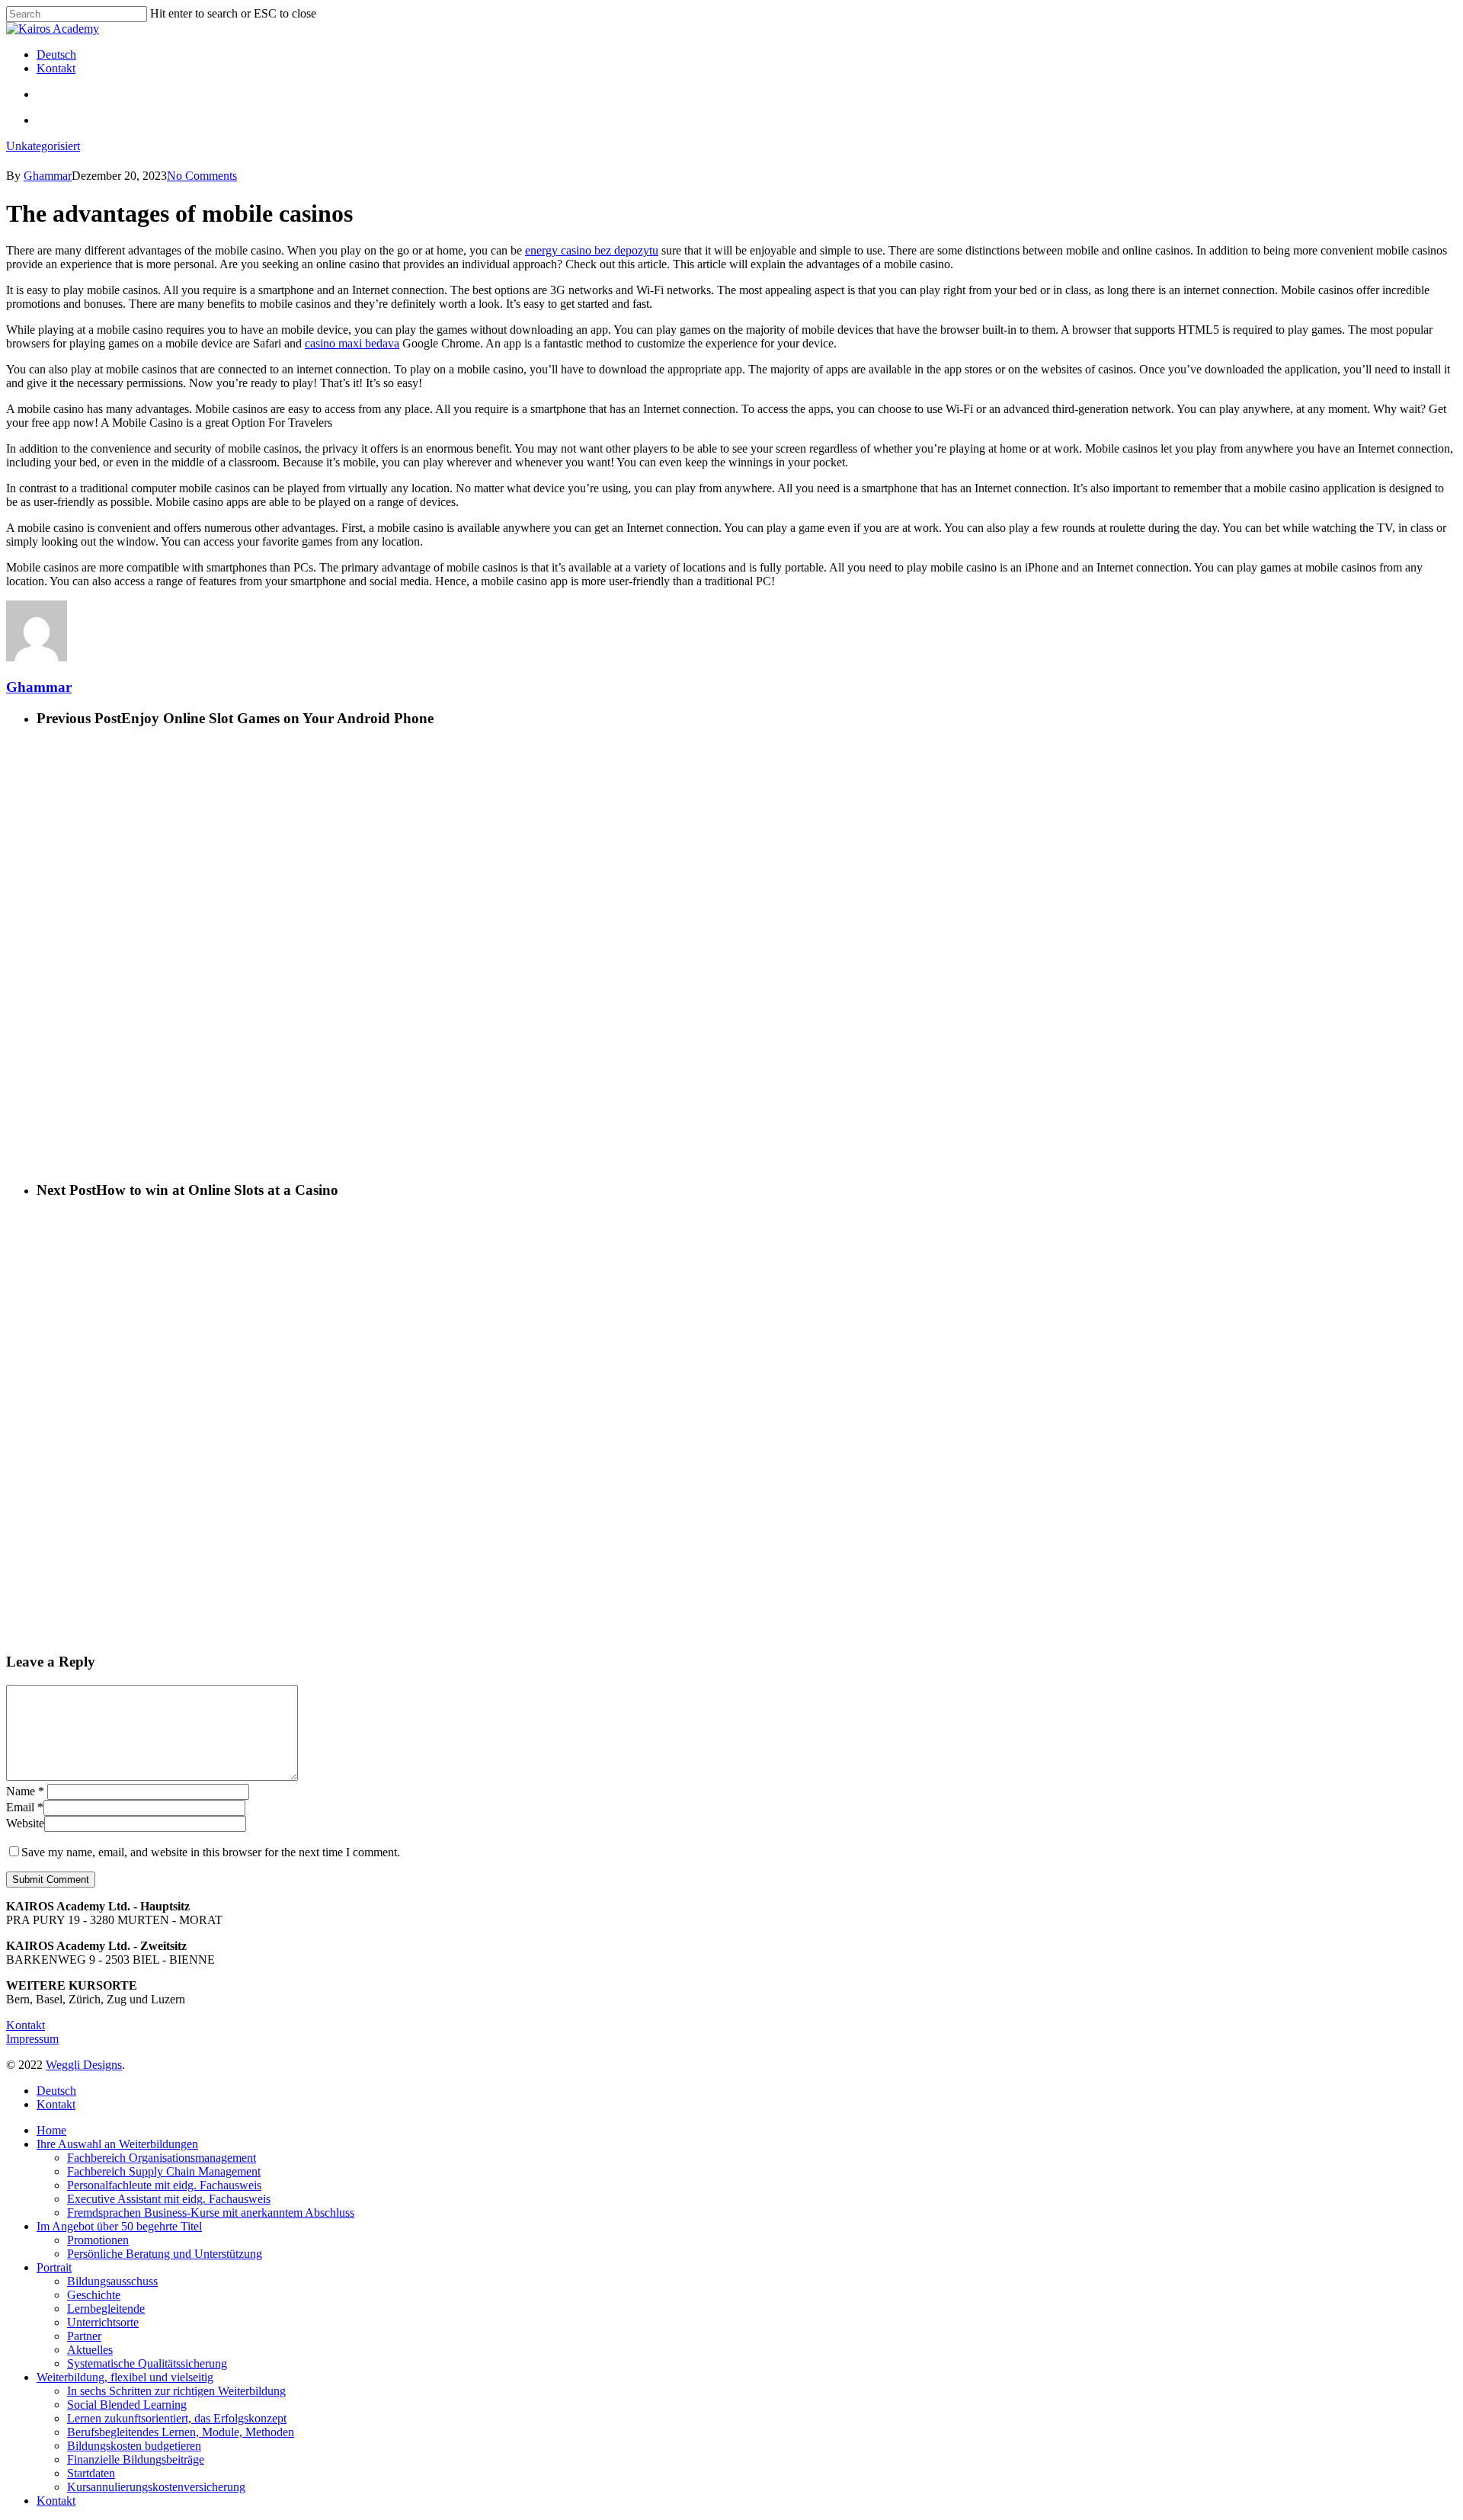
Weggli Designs (84, 2065)
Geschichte (94, 2295)
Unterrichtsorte (103, 2322)
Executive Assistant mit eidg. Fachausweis (169, 2199)
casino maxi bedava (352, 343)
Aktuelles (90, 2350)
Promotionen (98, 2240)
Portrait (54, 2267)
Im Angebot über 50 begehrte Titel (119, 2226)
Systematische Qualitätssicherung (147, 2363)
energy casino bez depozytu (592, 250)
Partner (84, 2336)
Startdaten (91, 2473)
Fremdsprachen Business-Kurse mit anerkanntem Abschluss (211, 2213)
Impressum (32, 2039)
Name (25, 1791)
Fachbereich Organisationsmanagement (162, 2158)
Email (25, 1807)
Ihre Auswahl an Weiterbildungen (117, 2144)
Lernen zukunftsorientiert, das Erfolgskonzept (177, 2418)
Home (51, 2130)
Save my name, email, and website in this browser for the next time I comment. (211, 1852)
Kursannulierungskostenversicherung (156, 2487)
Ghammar (48, 176)
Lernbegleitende (106, 2309)
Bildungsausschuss (112, 2281)
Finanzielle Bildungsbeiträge (136, 2459)
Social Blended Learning (127, 2405)
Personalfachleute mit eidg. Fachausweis (164, 2185)
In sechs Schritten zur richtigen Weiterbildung (176, 2391)
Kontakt (26, 2025)
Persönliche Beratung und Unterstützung (165, 2254)
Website (25, 1823)
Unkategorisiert (43, 146)
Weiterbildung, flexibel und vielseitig (125, 2377)
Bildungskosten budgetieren (134, 2446)
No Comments (202, 176)
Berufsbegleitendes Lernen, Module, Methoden (181, 2432)
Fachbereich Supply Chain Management (164, 2171)
